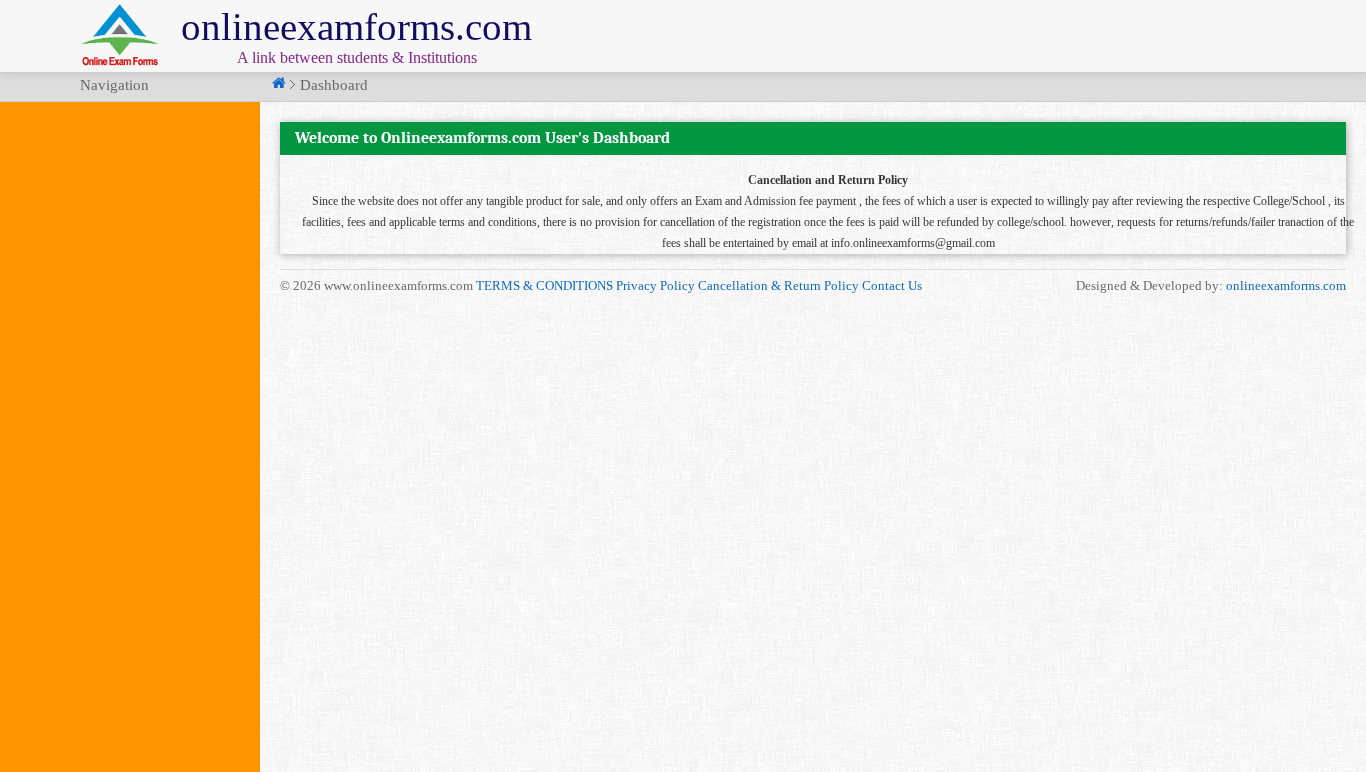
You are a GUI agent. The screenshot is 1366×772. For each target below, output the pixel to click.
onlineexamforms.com (1286, 285)
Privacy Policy (655, 285)
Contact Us (892, 285)
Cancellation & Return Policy (778, 285)
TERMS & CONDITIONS (544, 285)
